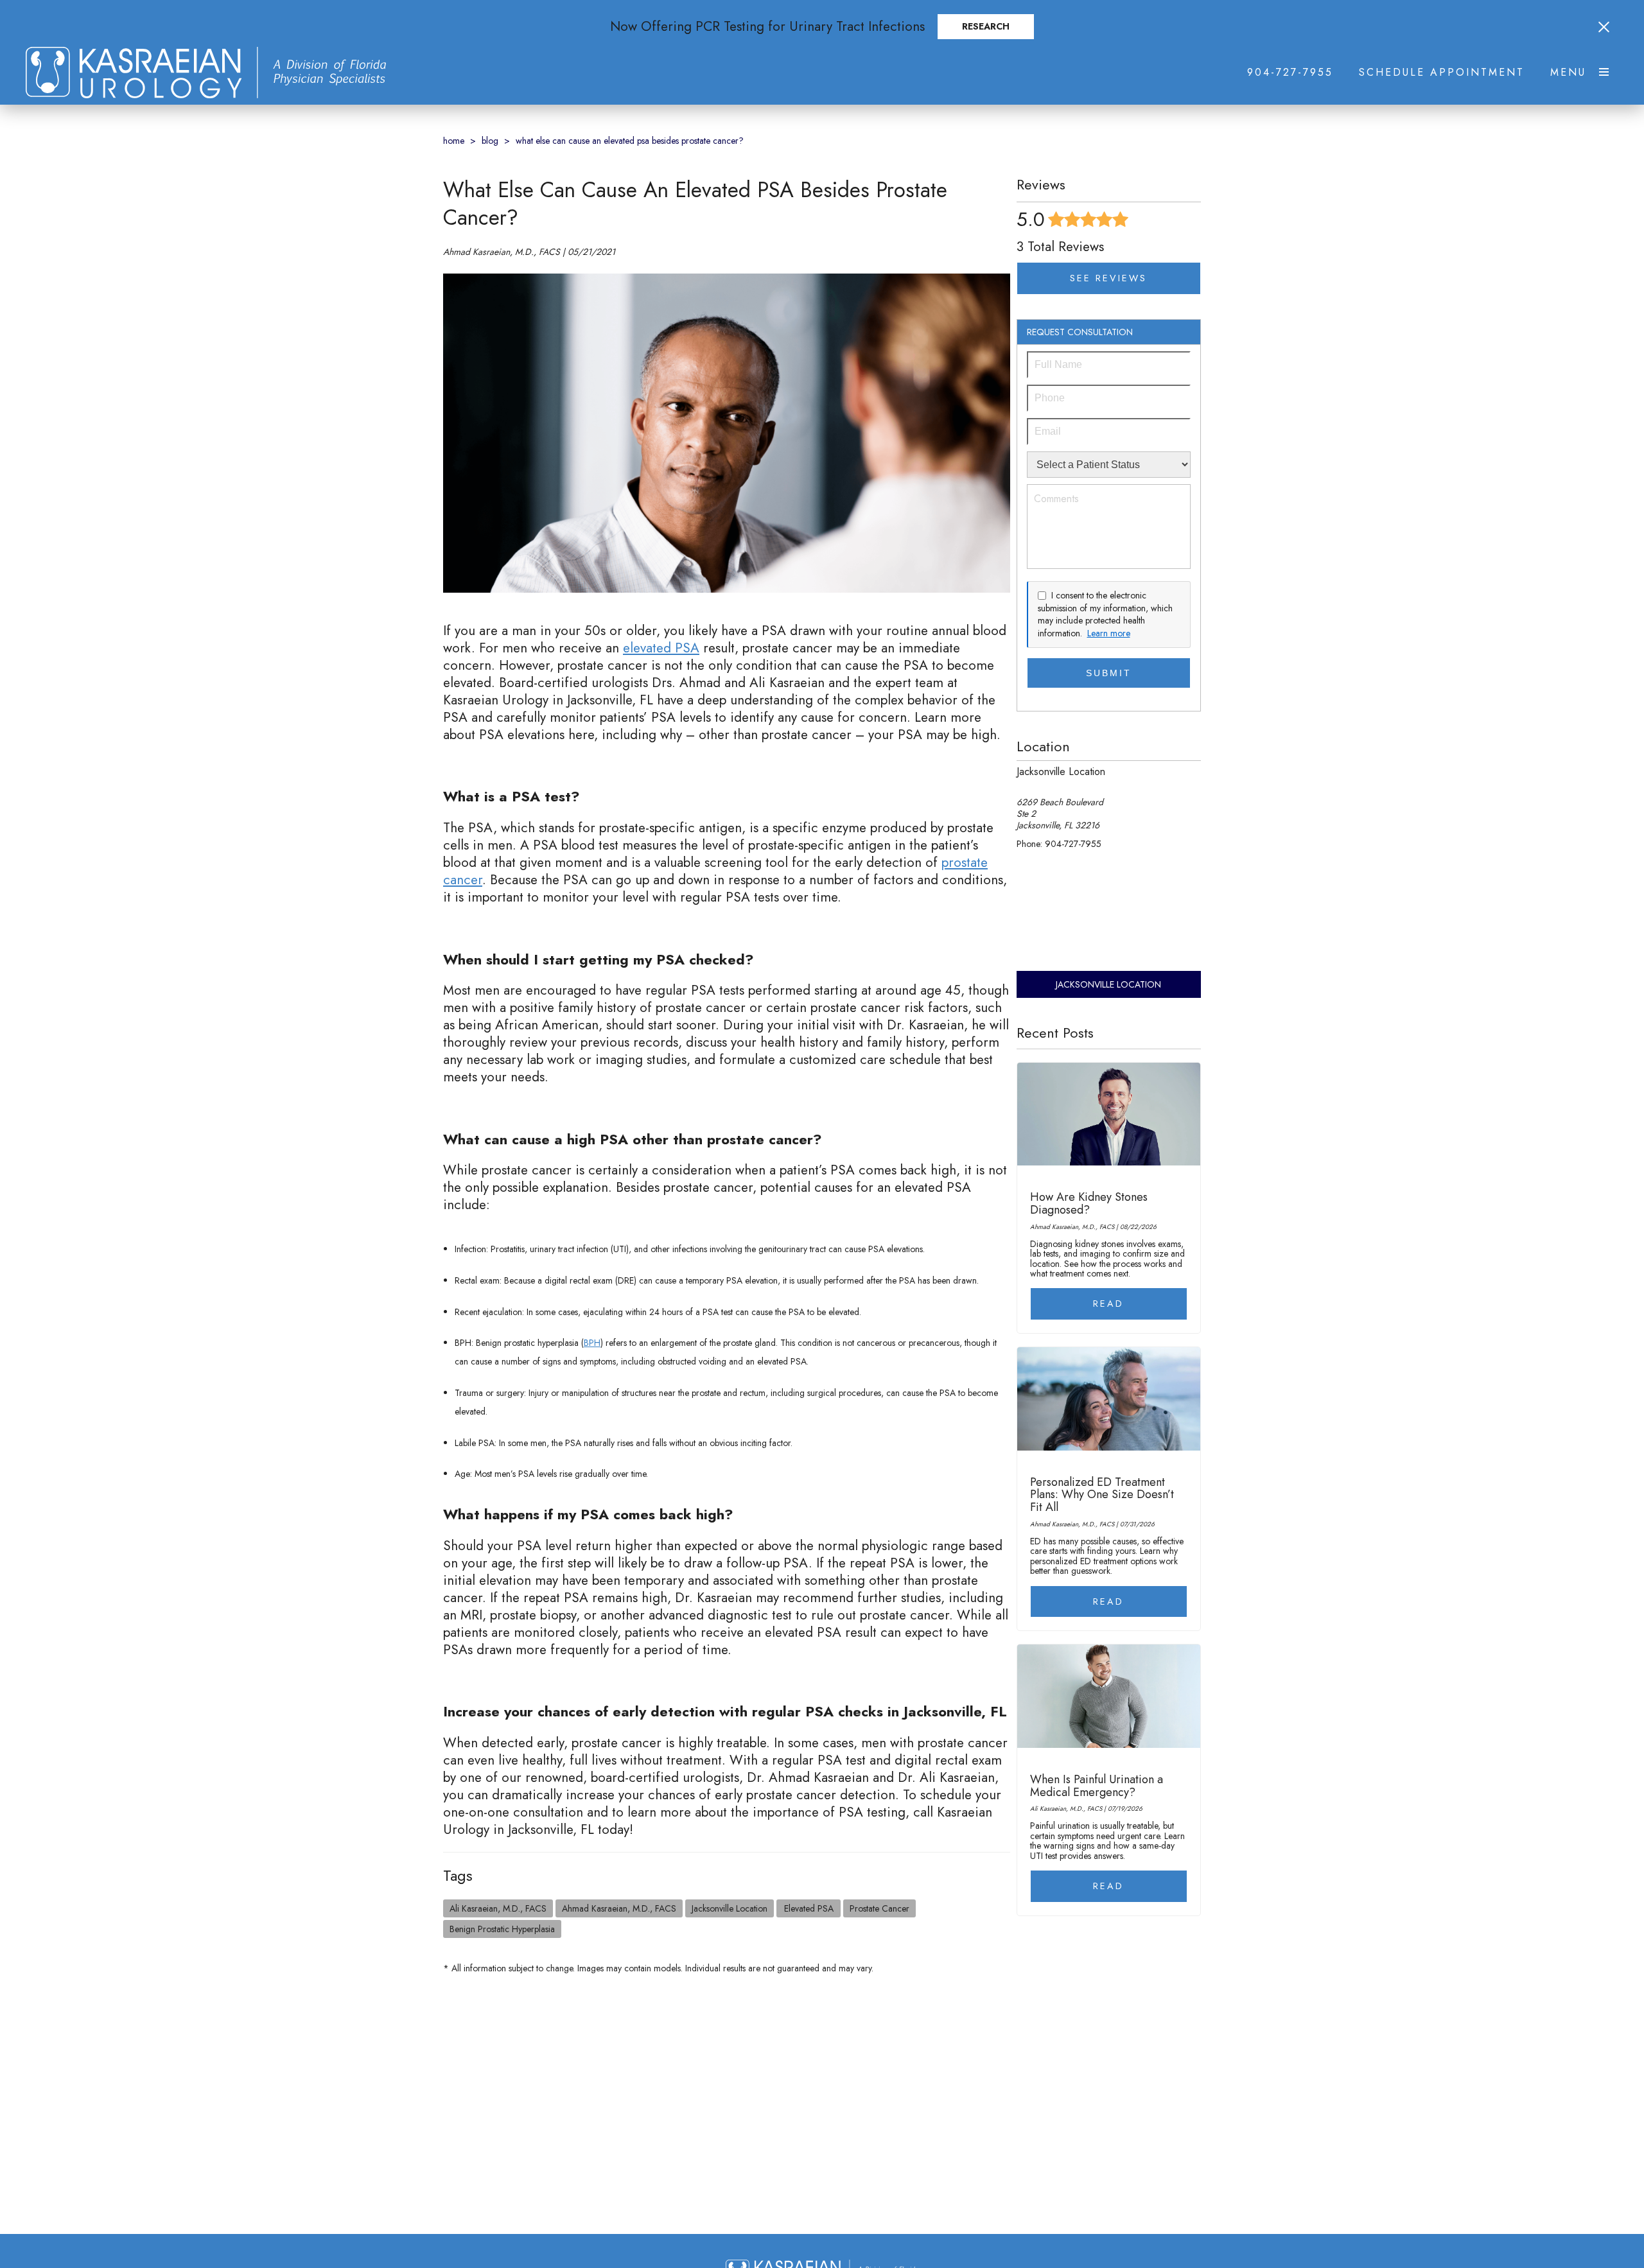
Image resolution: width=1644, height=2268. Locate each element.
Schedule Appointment (1442, 73)
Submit (1109, 673)
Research (986, 26)
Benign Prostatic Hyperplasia (502, 1929)
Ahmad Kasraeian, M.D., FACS (619, 1908)
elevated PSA (661, 648)
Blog (490, 141)
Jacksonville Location (730, 1908)
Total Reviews (1060, 247)
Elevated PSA (809, 1908)
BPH (592, 1343)
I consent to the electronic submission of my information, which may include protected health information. (1105, 614)
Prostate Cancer (879, 1908)
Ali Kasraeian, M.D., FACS (498, 1908)
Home (454, 141)
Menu (1568, 73)
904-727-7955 (1290, 73)
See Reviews (1108, 278)
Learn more (1109, 633)
